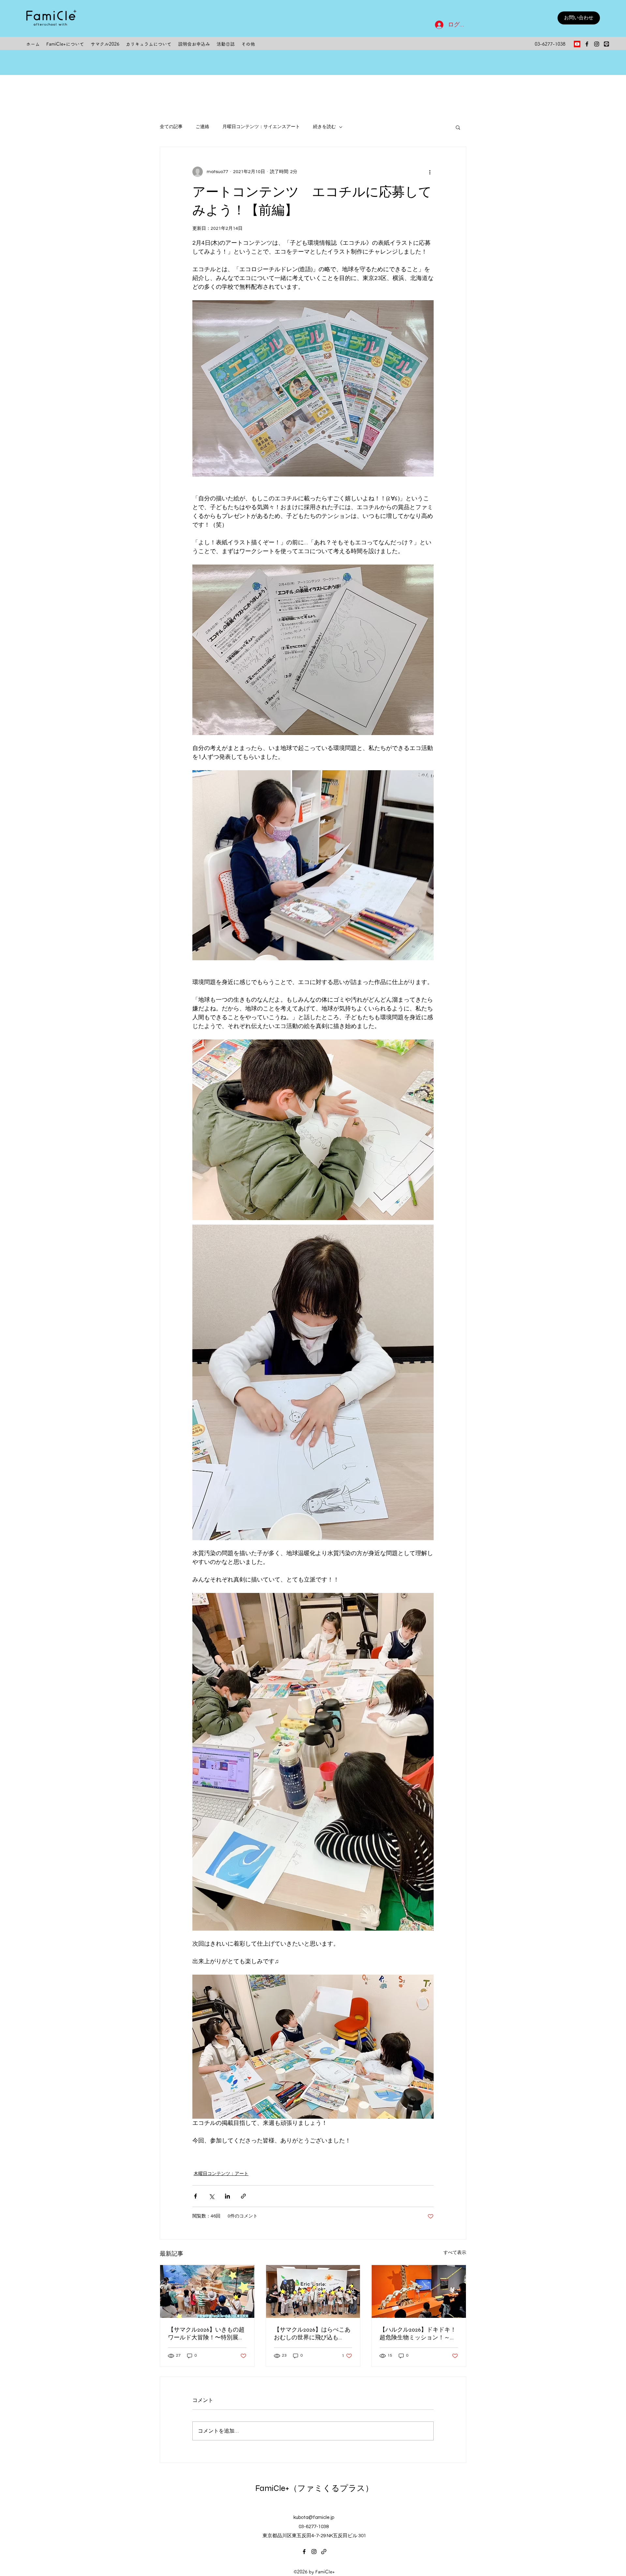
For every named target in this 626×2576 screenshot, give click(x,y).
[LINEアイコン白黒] (606, 44)
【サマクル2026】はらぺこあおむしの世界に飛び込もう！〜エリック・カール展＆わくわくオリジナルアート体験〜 (312, 2334)
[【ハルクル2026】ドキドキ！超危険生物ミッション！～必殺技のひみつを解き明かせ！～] (419, 2291)
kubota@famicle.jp (314, 2517)
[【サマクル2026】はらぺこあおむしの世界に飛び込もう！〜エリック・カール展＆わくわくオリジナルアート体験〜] (313, 2291)
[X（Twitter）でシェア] (211, 2196)
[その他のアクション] (430, 172)
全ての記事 (171, 127)
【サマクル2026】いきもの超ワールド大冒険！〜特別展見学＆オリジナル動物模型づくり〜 (206, 2334)
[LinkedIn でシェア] (227, 2196)
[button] (458, 127)
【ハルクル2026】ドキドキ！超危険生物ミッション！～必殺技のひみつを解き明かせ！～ (418, 2334)
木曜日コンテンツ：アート (221, 2174)
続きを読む (324, 127)
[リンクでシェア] (243, 2196)
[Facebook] (587, 44)
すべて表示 (455, 2253)
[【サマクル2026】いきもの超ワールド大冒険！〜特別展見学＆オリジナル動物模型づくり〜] (207, 2291)
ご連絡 (202, 127)
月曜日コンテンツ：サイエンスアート (261, 127)
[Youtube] (577, 44)
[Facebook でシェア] (195, 2196)
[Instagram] (597, 44)
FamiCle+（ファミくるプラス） (314, 2488)
